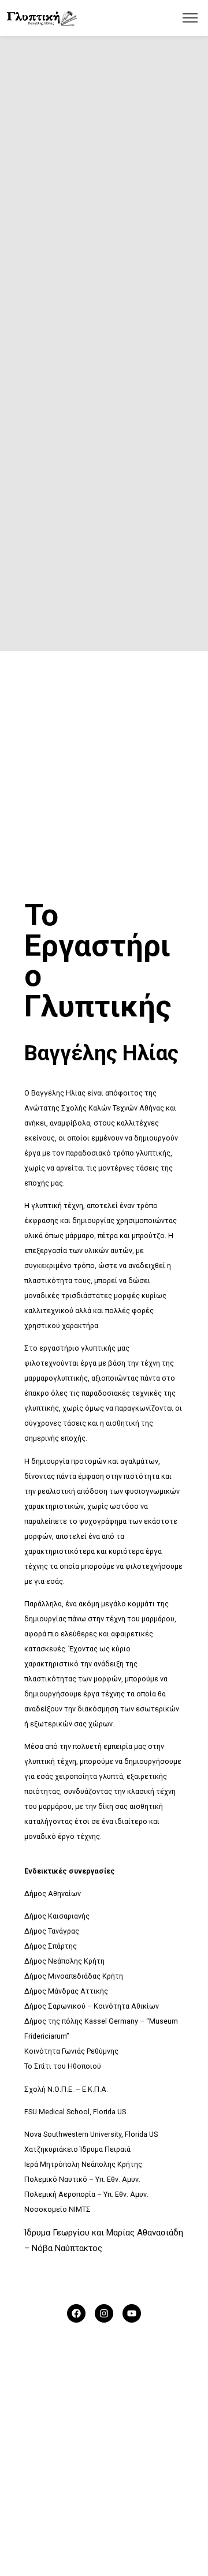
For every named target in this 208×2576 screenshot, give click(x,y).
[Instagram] (104, 2313)
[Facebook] (76, 2313)
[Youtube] (132, 2313)
